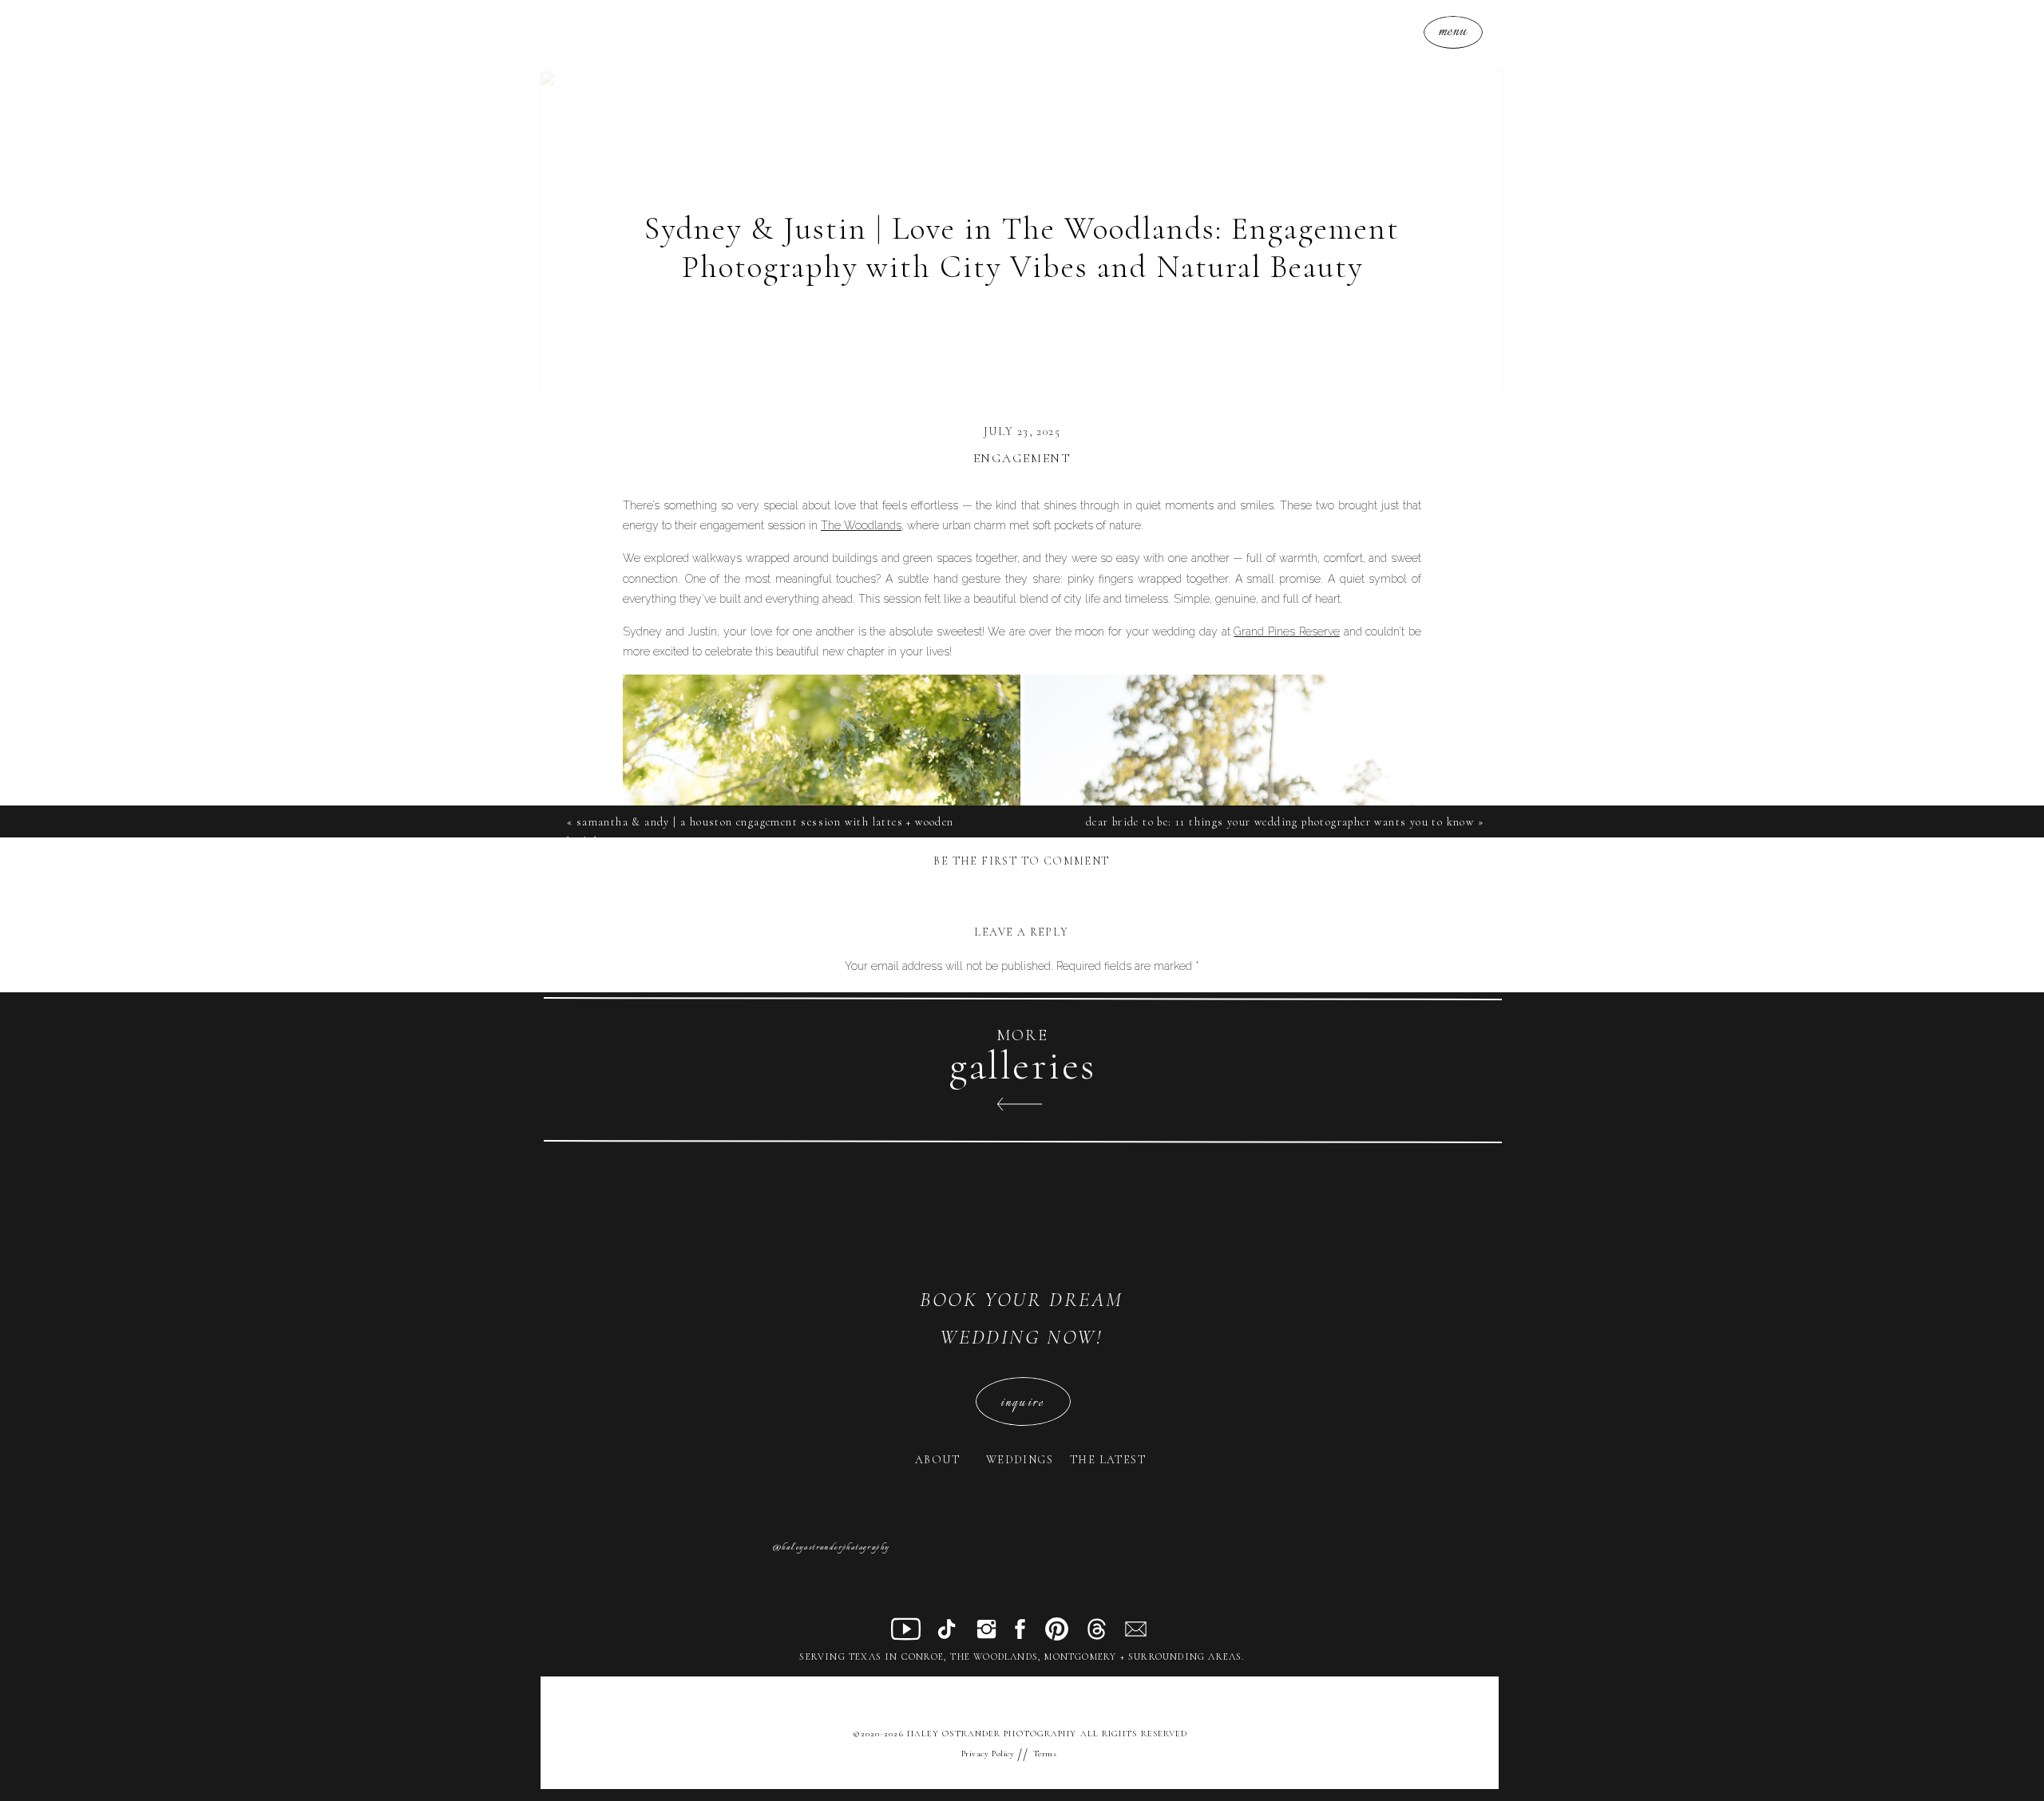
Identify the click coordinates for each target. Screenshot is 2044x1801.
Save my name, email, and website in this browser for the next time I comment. (1022, 1370)
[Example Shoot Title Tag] (755, 1474)
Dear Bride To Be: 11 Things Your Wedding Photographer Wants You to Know (1280, 822)
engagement (1022, 458)
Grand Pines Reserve (1286, 631)
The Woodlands (861, 525)
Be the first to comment (1021, 861)
